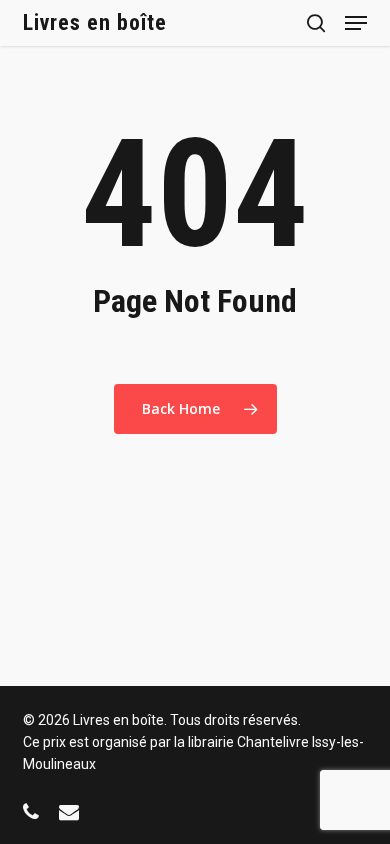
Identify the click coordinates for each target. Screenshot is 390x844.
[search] (316, 23)
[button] (356, 23)
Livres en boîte (95, 23)
